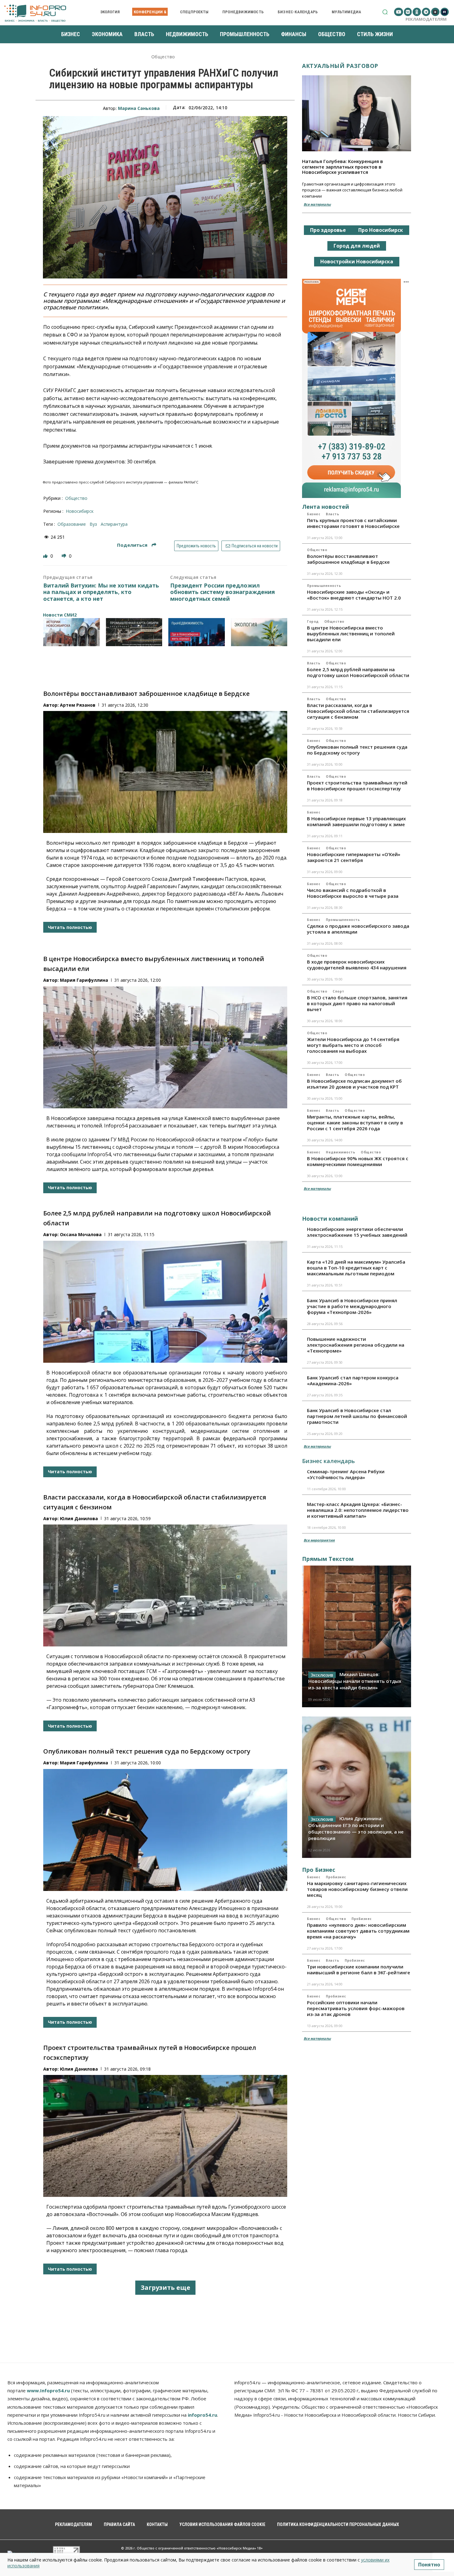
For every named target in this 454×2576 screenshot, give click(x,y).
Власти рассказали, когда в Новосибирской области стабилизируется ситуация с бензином (358, 711)
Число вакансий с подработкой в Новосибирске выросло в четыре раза (353, 893)
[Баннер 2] (134, 632)
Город (313, 621)
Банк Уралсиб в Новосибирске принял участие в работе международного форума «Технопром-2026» (352, 1306)
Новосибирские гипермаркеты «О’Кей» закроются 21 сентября (354, 857)
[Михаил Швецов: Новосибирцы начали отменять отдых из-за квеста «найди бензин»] (357, 1636)
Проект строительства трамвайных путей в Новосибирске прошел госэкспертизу (357, 786)
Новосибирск (80, 511)
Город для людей (357, 246)
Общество (163, 57)
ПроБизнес (336, 1877)
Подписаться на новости (254, 546)
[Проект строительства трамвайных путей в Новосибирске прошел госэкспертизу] (165, 2136)
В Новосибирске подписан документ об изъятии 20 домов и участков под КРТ (354, 1084)
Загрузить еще (165, 2287)
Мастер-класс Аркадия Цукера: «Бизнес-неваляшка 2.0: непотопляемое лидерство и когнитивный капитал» (358, 1510)
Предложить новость (196, 546)
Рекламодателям (426, 19)
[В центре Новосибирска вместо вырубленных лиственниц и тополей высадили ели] (165, 1047)
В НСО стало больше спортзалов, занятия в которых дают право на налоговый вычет (357, 1003)
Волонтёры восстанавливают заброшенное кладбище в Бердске (146, 694)
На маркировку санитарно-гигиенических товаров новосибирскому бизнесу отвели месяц (357, 1889)
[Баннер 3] (197, 632)
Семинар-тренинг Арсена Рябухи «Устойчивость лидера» (346, 1474)
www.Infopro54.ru (48, 2390)
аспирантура (114, 524)
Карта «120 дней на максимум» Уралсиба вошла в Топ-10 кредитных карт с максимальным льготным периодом (356, 1268)
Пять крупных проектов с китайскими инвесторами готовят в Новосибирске (353, 523)
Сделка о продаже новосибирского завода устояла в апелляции (358, 929)
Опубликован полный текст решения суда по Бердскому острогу (147, 1751)
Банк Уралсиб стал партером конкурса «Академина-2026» (353, 1380)
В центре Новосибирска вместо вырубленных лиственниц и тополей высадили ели (351, 634)
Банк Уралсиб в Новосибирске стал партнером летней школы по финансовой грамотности (357, 1416)
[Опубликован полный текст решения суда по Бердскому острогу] (165, 1830)
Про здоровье (328, 230)
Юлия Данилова (79, 1518)
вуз (93, 524)
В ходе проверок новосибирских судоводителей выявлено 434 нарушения (357, 965)
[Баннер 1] (71, 632)
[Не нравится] (65, 556)
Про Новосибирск (381, 230)
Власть (332, 514)
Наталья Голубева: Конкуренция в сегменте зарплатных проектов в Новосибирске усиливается (343, 167)
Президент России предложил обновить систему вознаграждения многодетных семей (223, 592)
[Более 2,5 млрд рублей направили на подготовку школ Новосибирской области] (165, 1302)
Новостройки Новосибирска (357, 261)
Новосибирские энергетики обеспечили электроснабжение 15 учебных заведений (357, 1232)
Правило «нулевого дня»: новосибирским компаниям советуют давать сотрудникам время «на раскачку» (358, 1931)
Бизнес (314, 514)
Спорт (338, 991)
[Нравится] (46, 556)
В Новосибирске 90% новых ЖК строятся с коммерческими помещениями (358, 1161)
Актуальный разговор (340, 66)
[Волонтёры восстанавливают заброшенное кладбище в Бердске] (165, 772)
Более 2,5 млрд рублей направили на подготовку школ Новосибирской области (358, 672)
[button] (385, 12)
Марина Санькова (139, 108)
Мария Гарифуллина (84, 980)
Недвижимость (340, 1152)
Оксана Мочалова (81, 1234)
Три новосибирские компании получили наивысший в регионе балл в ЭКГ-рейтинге (359, 1970)
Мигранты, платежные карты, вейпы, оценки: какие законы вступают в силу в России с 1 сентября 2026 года (355, 1123)
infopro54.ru (202, 2415)
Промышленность (324, 586)
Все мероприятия (319, 1540)
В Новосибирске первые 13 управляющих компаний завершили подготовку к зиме (356, 821)
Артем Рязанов (78, 705)
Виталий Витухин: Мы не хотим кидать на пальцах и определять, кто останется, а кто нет (101, 592)
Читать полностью (70, 927)
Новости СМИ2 (60, 615)
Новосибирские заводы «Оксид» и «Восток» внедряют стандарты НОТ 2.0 (354, 595)
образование (72, 524)
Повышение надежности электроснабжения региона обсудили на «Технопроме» (356, 1345)
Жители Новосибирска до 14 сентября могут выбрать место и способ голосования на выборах (353, 1045)
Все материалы (317, 204)
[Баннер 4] (259, 632)
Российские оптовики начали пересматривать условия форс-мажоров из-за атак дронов (356, 2008)
